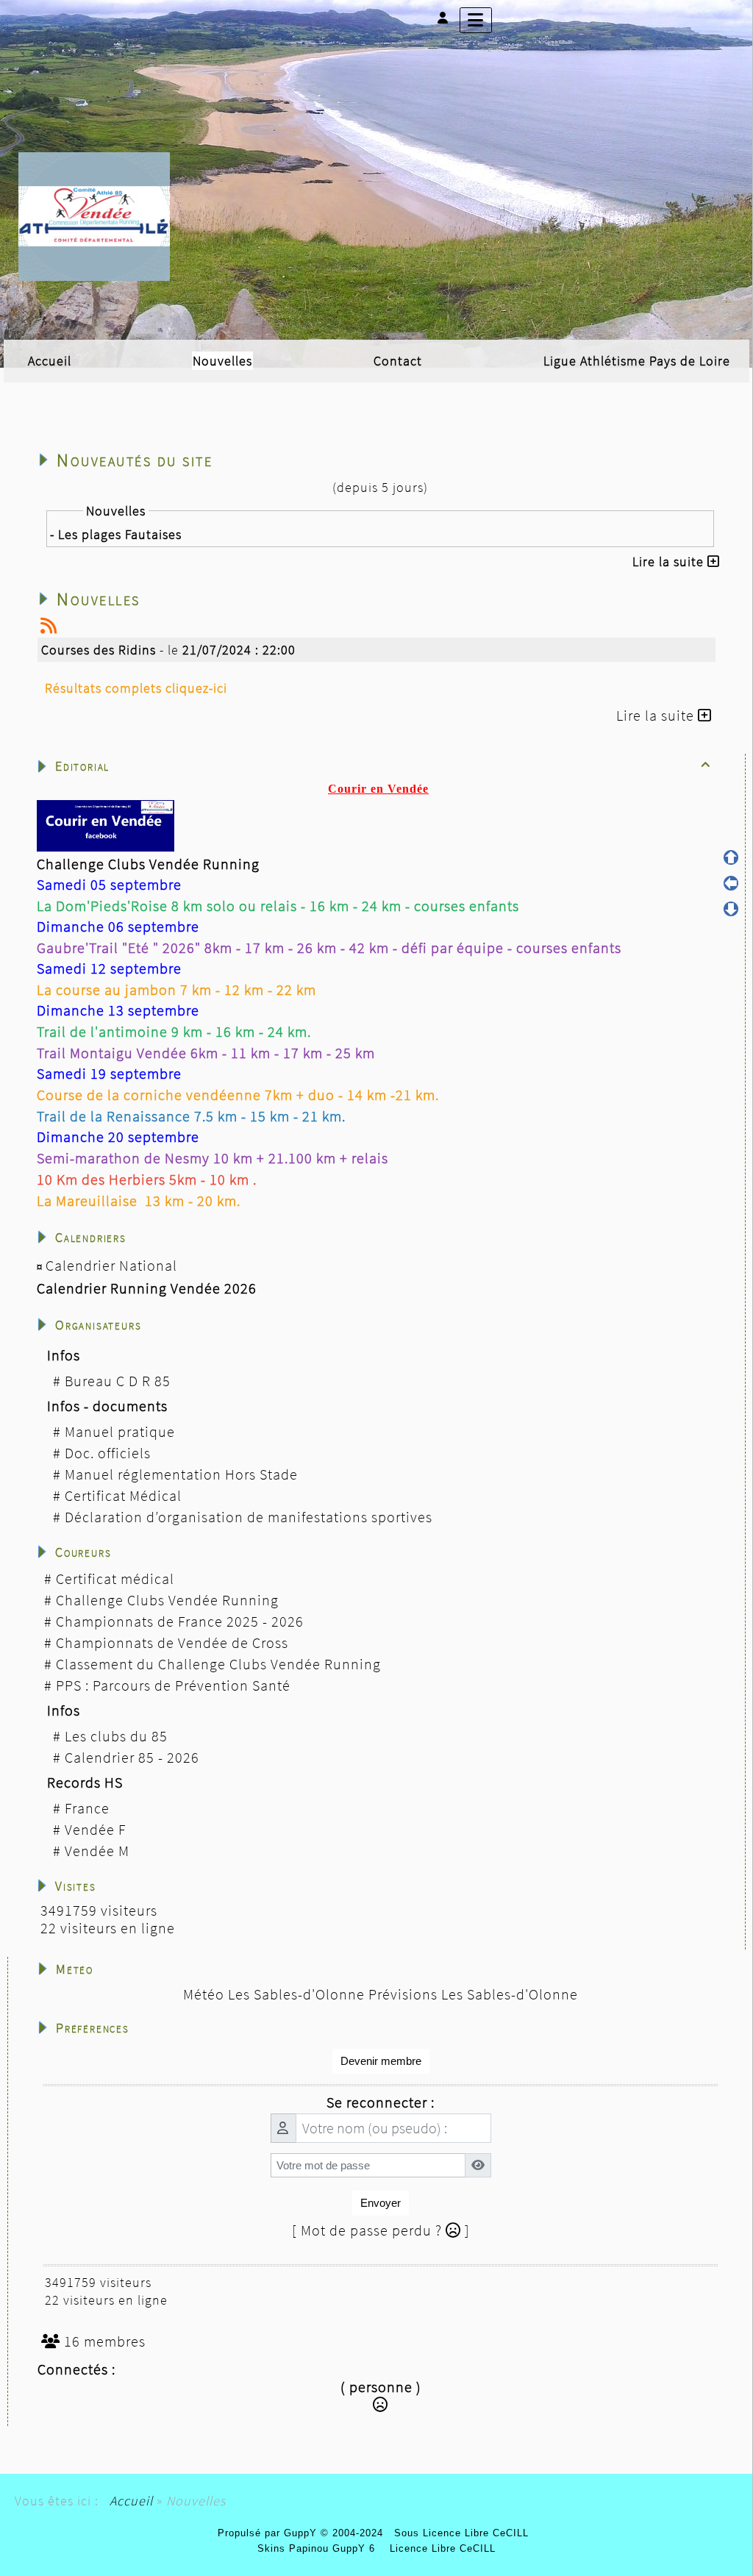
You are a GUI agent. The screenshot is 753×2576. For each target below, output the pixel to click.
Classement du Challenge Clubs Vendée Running (218, 1664)
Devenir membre (381, 2061)
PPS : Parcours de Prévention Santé (173, 1685)
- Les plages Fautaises (116, 534)
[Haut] (731, 857)
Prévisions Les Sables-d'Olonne (473, 1994)
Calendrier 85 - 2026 (132, 1757)
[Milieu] (731, 883)
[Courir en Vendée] (94, 215)
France (87, 1808)
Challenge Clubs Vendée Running (167, 1600)
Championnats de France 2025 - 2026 (180, 1621)
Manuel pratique (120, 1431)
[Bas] (731, 909)
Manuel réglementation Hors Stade (181, 1474)
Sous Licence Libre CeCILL (463, 2533)
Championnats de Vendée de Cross (172, 1642)
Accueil (131, 2501)
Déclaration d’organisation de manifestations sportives (249, 1517)
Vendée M (97, 1851)
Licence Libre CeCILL (441, 2548)
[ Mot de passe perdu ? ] (381, 2230)
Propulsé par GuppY (269, 2533)
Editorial (383, 766)
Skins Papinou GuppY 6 (320, 2548)
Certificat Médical (123, 1495)
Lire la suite (670, 561)
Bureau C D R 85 (118, 1381)
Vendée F (95, 1829)
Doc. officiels (108, 1453)
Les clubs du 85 (116, 1736)
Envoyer (381, 2203)
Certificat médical (115, 1578)
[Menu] (476, 20)
